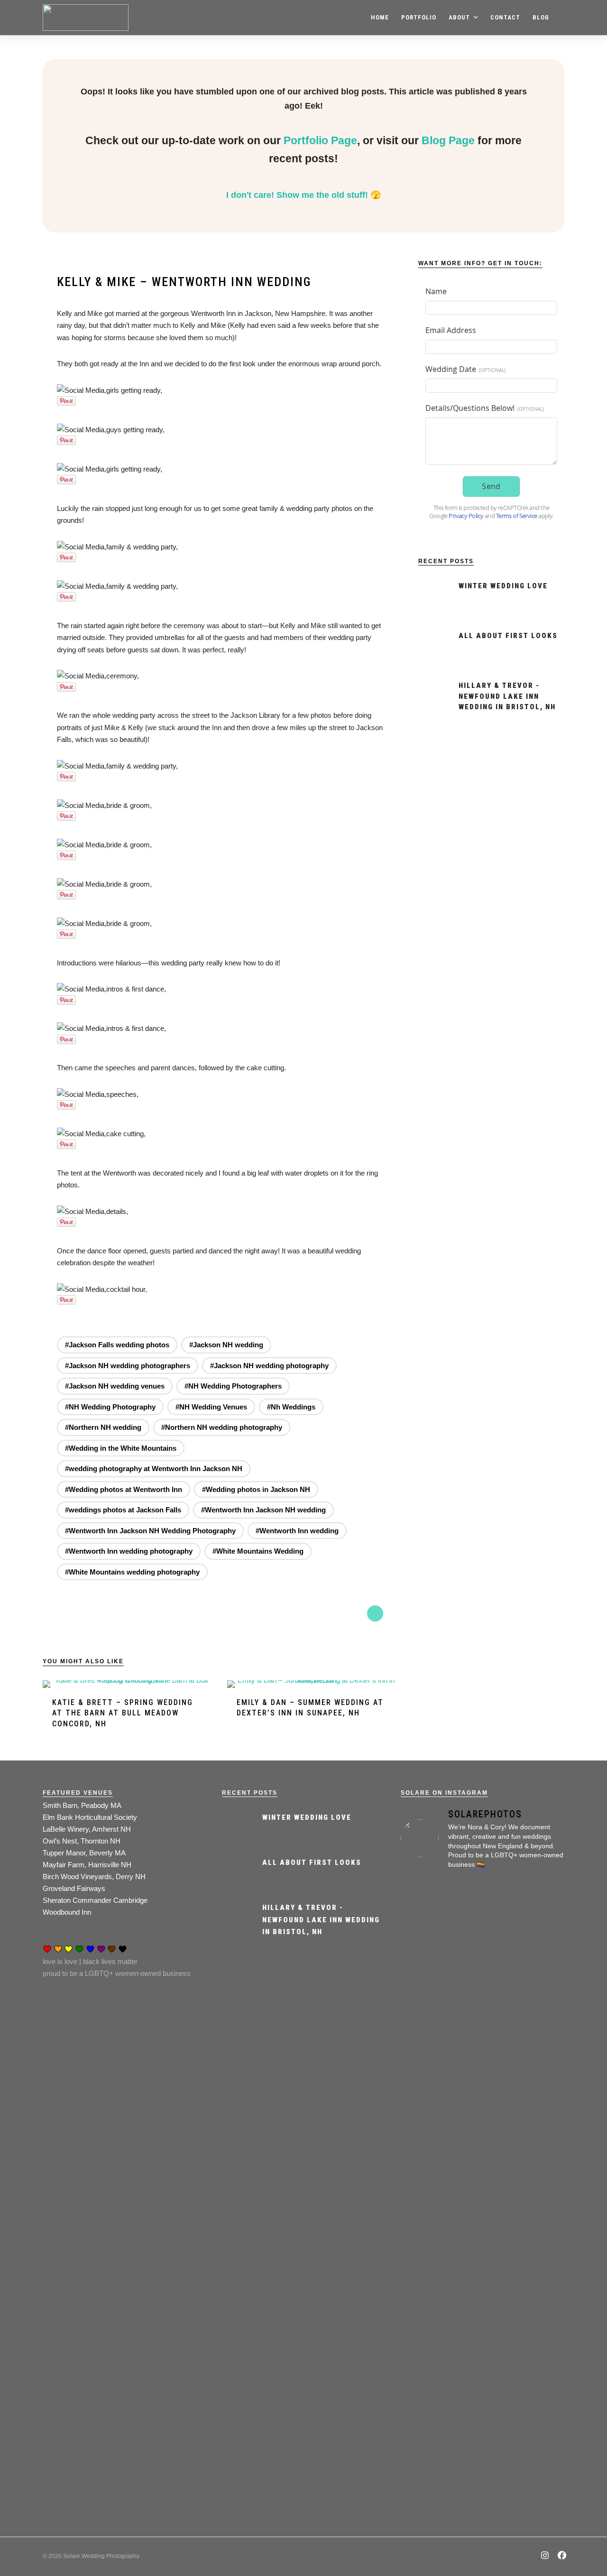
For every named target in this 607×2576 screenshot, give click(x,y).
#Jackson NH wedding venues (115, 1386)
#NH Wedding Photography (110, 1407)
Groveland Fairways (74, 1888)
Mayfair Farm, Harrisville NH (87, 1865)
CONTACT (505, 17)
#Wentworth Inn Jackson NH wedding (263, 1510)
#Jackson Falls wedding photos (117, 1345)
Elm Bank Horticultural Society (90, 1817)
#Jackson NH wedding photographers (128, 1366)
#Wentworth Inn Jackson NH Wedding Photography (150, 1531)
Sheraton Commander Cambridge (95, 1900)
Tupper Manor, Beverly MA (84, 1853)
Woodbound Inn (67, 1912)
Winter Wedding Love (503, 586)
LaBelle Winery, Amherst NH (87, 1829)
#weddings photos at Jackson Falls (123, 1510)
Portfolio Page (320, 141)
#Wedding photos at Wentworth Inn (124, 1489)
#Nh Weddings (291, 1407)
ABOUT (459, 17)
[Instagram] (545, 2556)
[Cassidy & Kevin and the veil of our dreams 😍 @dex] (426, 2044)
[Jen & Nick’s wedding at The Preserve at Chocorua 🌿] (426, 2351)
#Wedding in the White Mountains (121, 1448)
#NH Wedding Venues (211, 1407)
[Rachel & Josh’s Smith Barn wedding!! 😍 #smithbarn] (482, 2044)
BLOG (541, 17)
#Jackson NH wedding (226, 1345)
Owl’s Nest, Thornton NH (82, 1841)
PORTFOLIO (419, 17)
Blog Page (448, 141)
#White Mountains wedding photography (132, 1572)
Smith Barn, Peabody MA (82, 1805)
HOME (380, 17)
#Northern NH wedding (103, 1427)
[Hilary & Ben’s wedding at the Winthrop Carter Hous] (482, 2357)
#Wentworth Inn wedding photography (129, 1551)
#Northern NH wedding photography (222, 1427)
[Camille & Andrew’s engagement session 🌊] (539, 2236)
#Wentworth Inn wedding (297, 1531)
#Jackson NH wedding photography (269, 1366)
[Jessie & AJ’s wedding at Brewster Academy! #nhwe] (539, 2008)
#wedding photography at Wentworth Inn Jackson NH (154, 1469)
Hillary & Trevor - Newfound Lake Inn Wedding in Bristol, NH (507, 696)
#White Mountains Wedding (258, 1551)
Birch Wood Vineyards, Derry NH (94, 1876)
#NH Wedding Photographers (233, 1386)
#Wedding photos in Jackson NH (256, 1489)
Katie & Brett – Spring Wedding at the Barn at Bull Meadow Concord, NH (123, 1713)
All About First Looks (508, 636)
